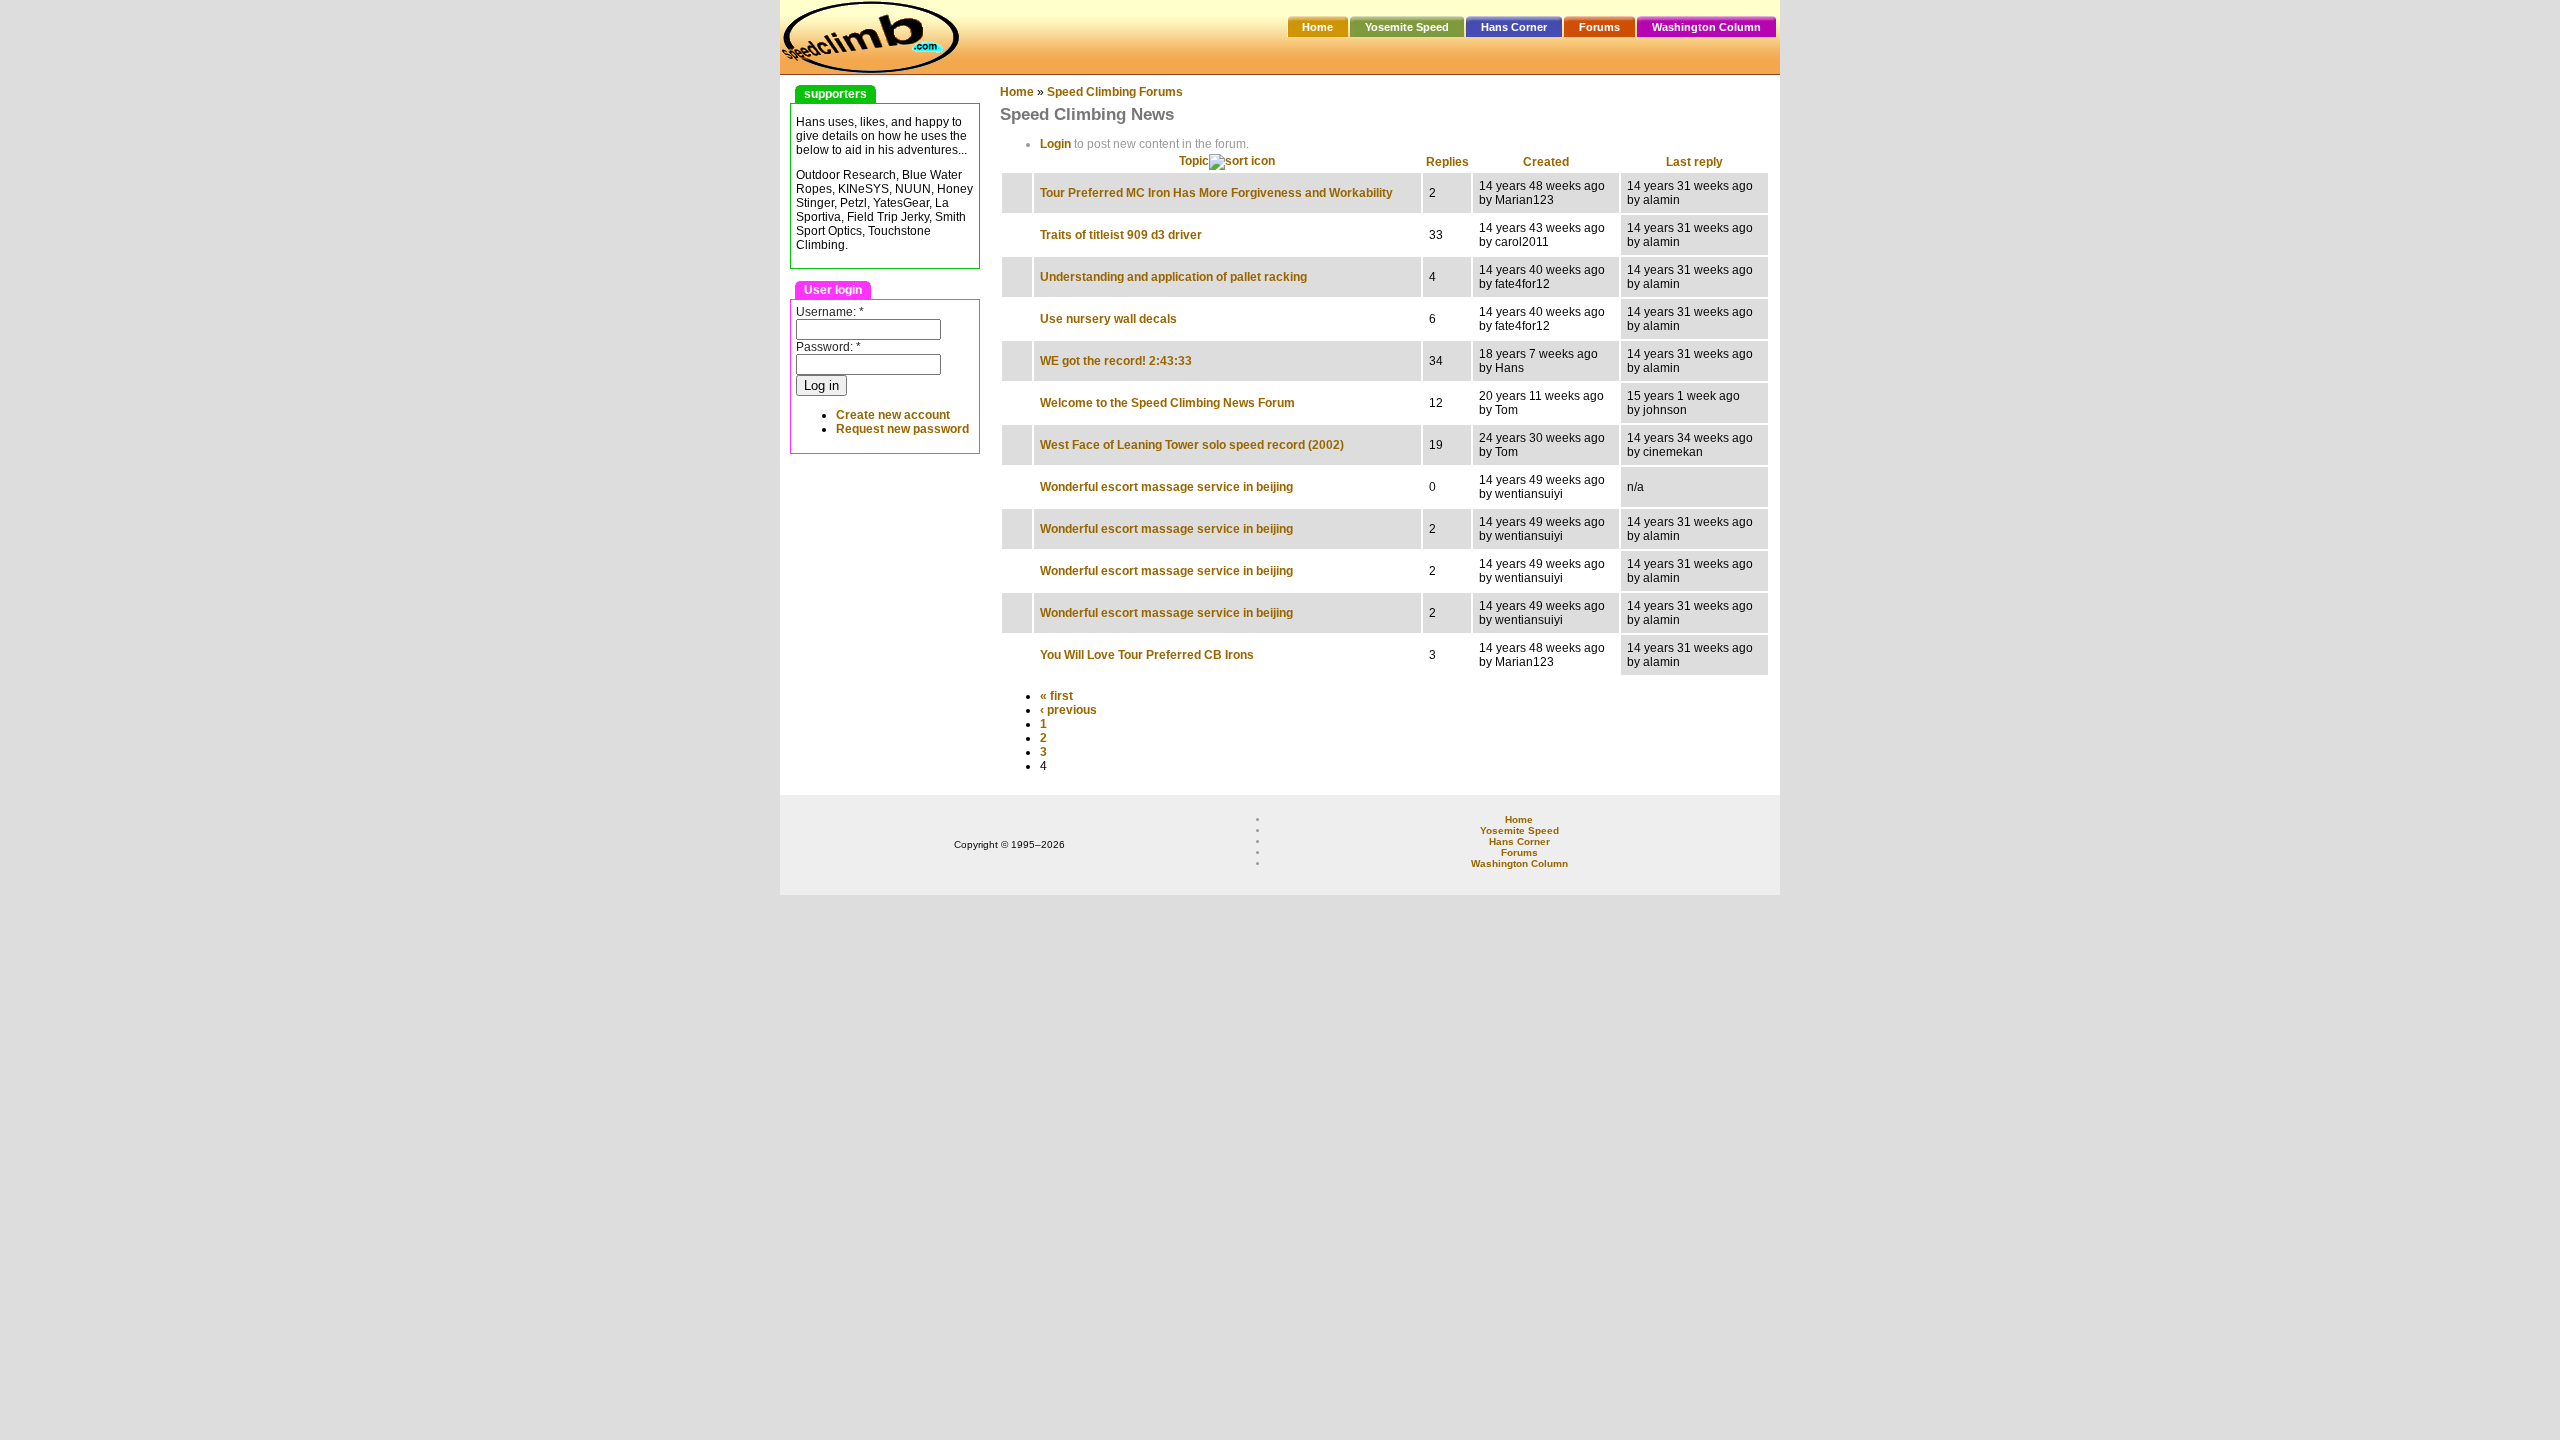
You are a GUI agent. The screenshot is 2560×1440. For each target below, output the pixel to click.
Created (1546, 162)
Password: (828, 347)
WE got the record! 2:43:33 (1116, 361)
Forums (1599, 27)
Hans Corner (1514, 27)
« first (1056, 696)
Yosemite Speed (1407, 27)
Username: (830, 312)
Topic (1194, 161)
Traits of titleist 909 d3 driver (1121, 235)
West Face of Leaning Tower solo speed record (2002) (1192, 445)
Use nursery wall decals (1108, 319)
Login (1055, 144)
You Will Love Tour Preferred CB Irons (1147, 655)
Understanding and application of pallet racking (1173, 277)
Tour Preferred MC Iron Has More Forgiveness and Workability (1216, 193)
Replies (1447, 162)
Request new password (902, 429)
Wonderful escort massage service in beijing (1166, 487)
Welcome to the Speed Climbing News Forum (1167, 403)
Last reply (1694, 162)
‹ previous (1068, 710)
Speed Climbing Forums (1115, 92)
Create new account (893, 415)
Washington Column (1706, 27)
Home (1317, 27)
